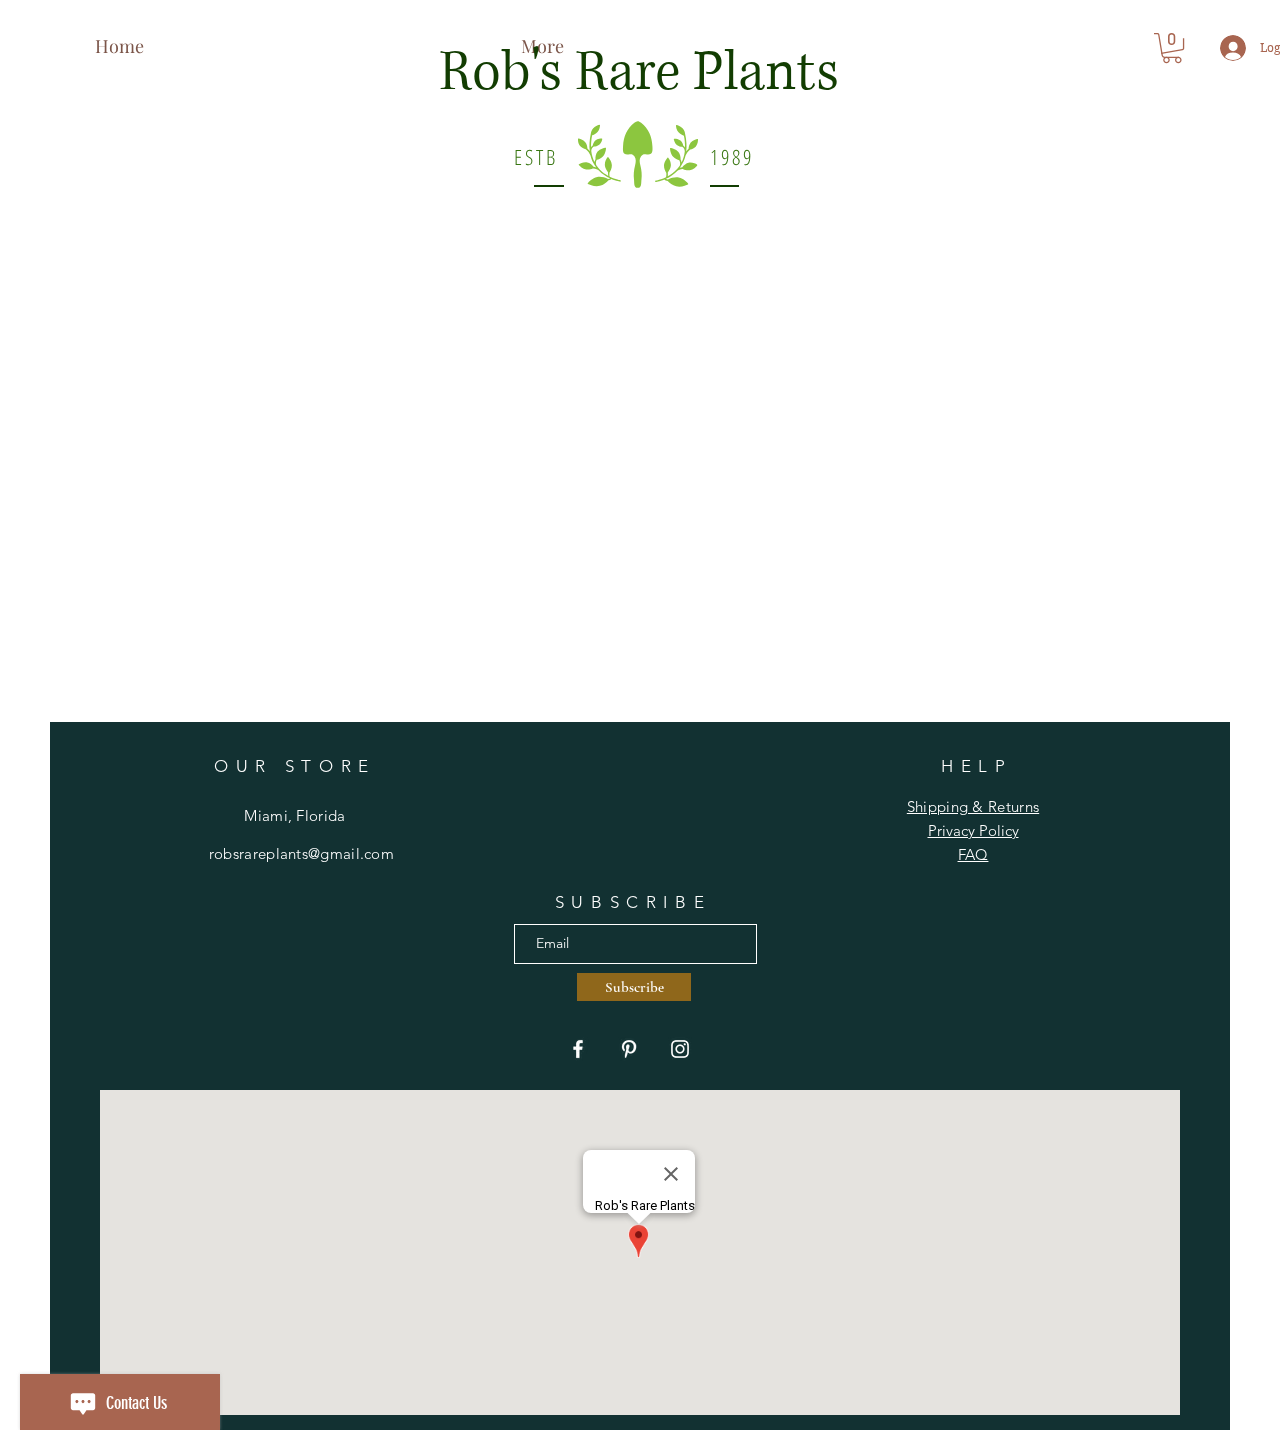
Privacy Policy (973, 830)
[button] (1172, 48)
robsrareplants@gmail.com (301, 853)
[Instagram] (680, 1049)
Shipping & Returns (973, 806)
